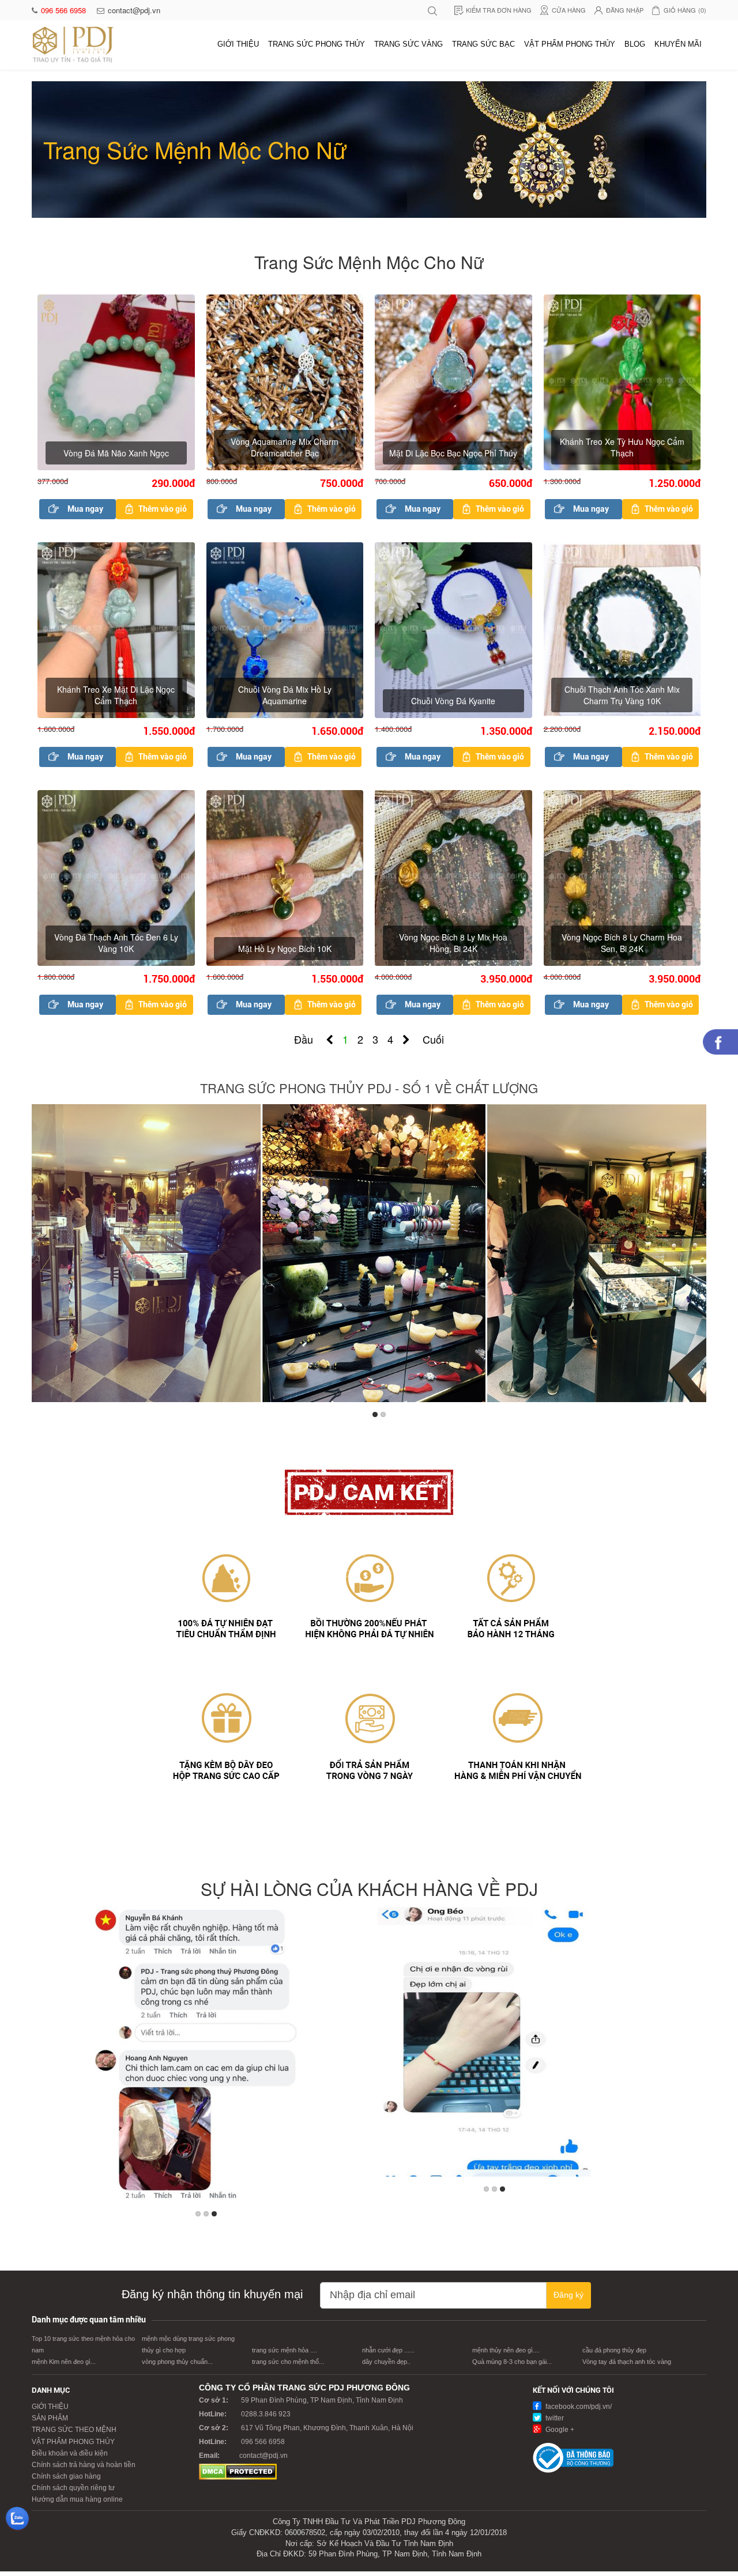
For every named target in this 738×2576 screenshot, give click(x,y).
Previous (43, 1256)
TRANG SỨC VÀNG (408, 44)
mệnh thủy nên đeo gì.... (506, 2350)
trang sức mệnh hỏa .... (285, 2350)
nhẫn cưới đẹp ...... (388, 2350)
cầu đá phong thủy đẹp (614, 2350)
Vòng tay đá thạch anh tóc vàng (627, 2362)
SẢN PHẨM (50, 2418)
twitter (554, 2418)
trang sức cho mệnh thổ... (288, 2362)
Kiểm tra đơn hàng (499, 10)
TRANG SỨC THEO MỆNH (74, 2430)
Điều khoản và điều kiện (70, 2453)
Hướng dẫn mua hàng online (77, 2499)
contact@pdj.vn (134, 10)
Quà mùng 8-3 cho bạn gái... (512, 2362)
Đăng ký (568, 2295)
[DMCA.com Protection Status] (238, 2471)
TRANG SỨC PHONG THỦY (317, 44)
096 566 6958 (65, 10)
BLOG (635, 44)
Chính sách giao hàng (66, 2476)
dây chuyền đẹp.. (386, 2362)
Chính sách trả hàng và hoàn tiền (84, 2465)
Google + (559, 2430)
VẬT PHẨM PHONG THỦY (570, 44)
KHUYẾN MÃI (678, 44)
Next (695, 1256)
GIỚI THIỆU (238, 44)
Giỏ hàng (685, 10)
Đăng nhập (625, 10)
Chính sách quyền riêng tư (73, 2488)
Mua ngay (85, 509)
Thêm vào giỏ (163, 509)
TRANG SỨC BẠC (483, 44)
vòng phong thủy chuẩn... (177, 2362)
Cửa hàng (569, 10)
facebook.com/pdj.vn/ (578, 2407)
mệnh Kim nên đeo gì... (64, 2362)
